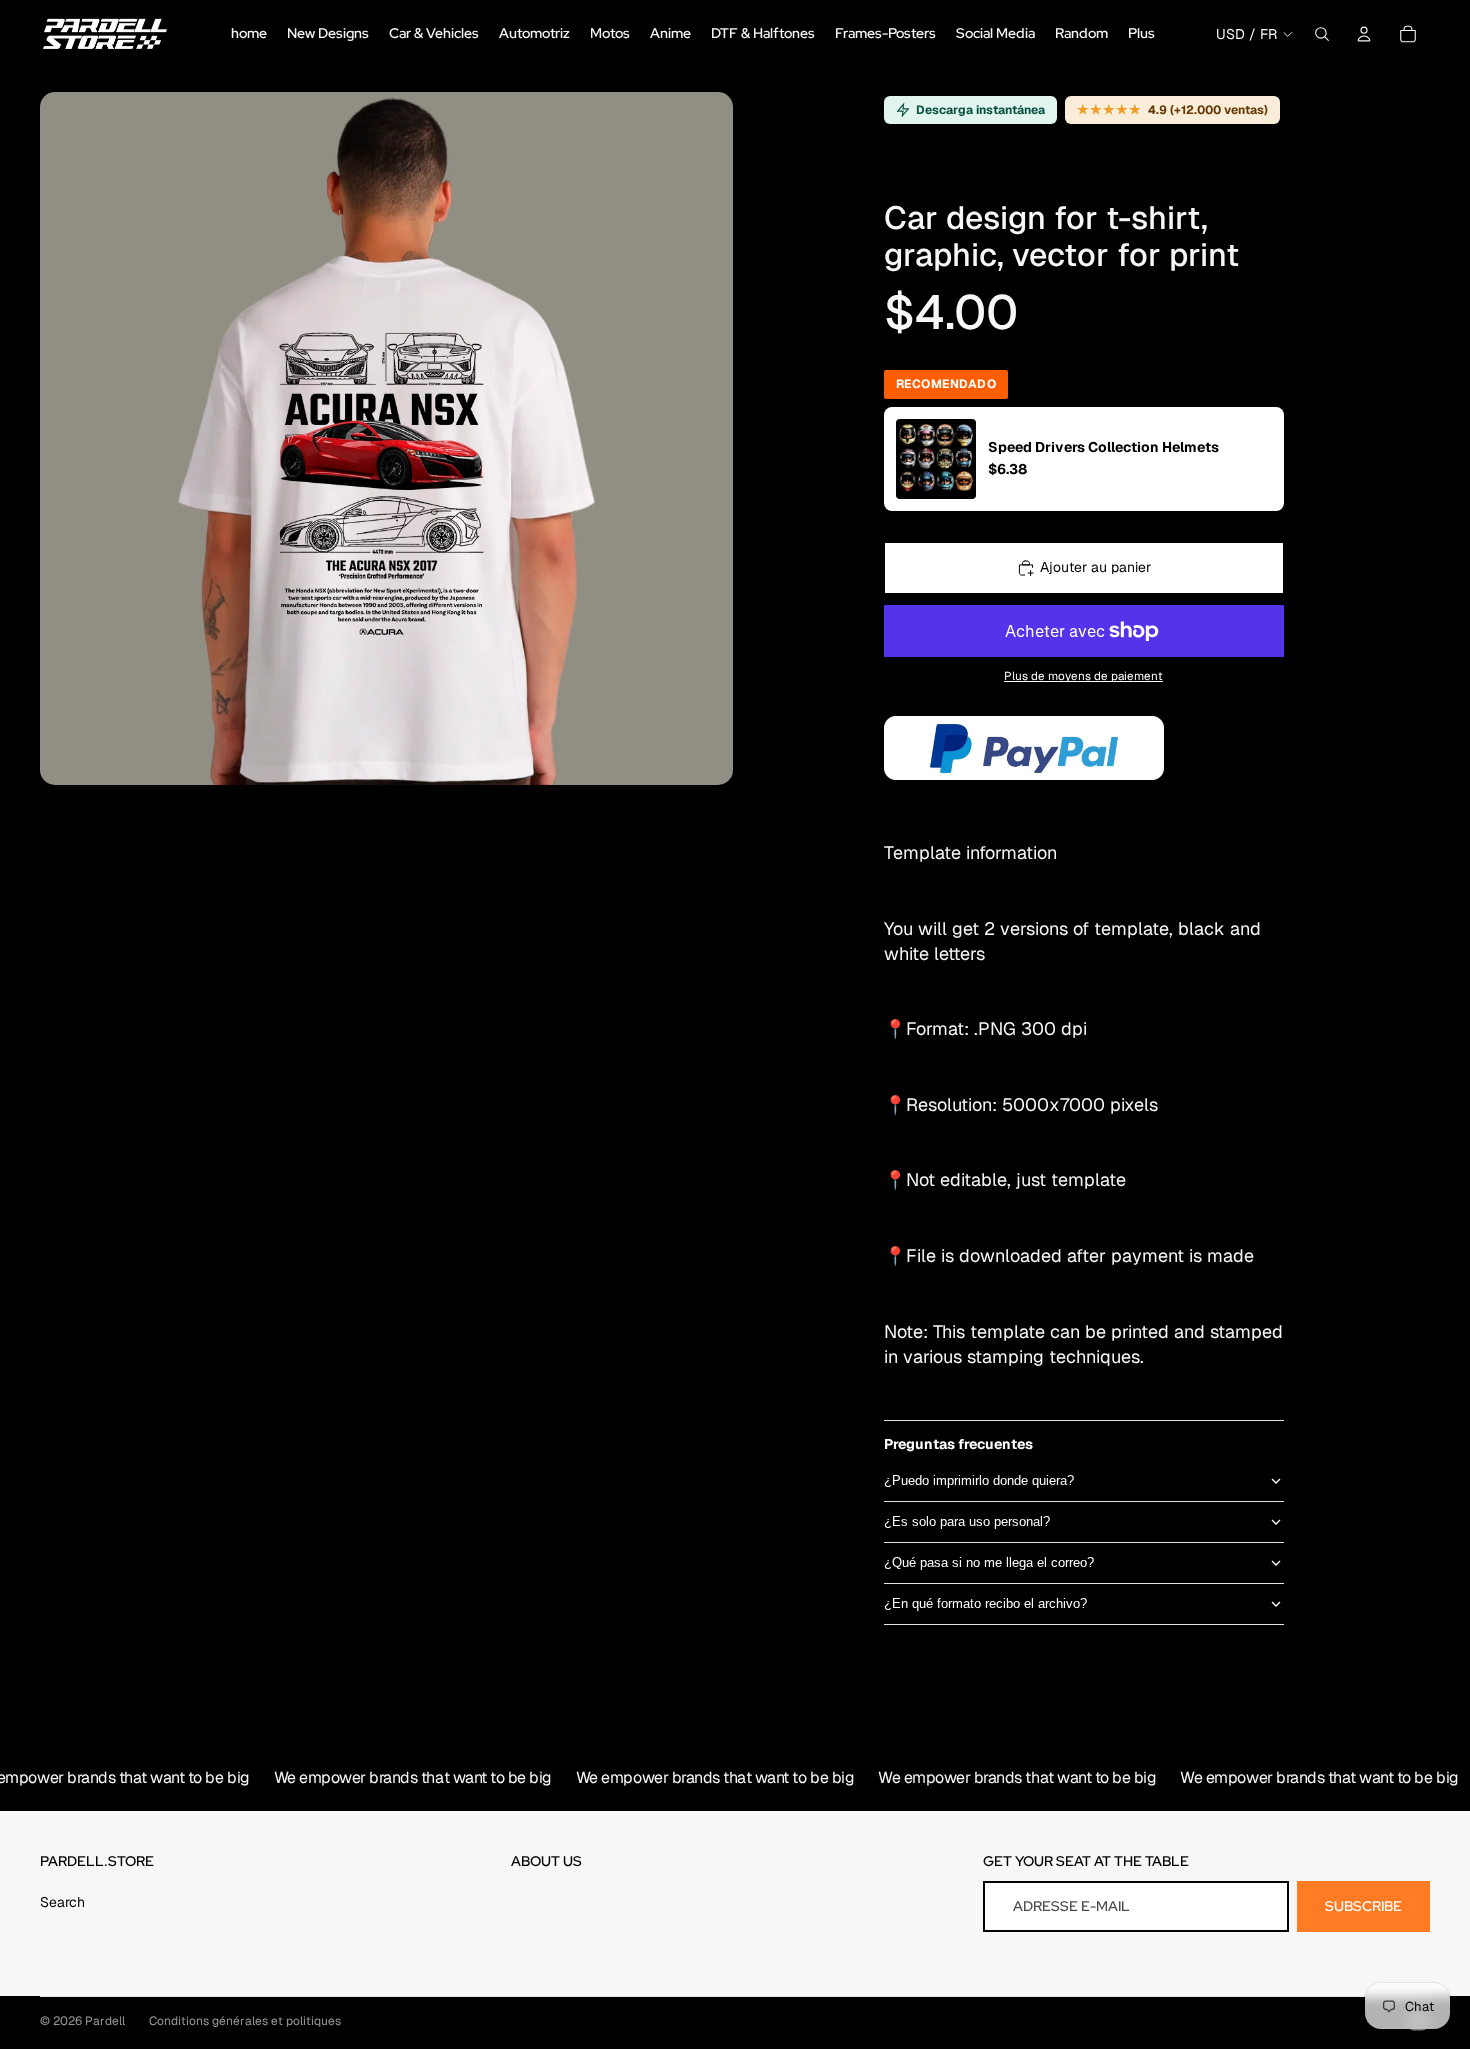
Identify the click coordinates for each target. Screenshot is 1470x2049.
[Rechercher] (1322, 34)
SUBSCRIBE (1363, 1906)
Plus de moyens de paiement (1083, 676)
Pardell (105, 2021)
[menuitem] (1141, 34)
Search (62, 1902)
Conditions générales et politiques (245, 2021)
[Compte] (1364, 34)
